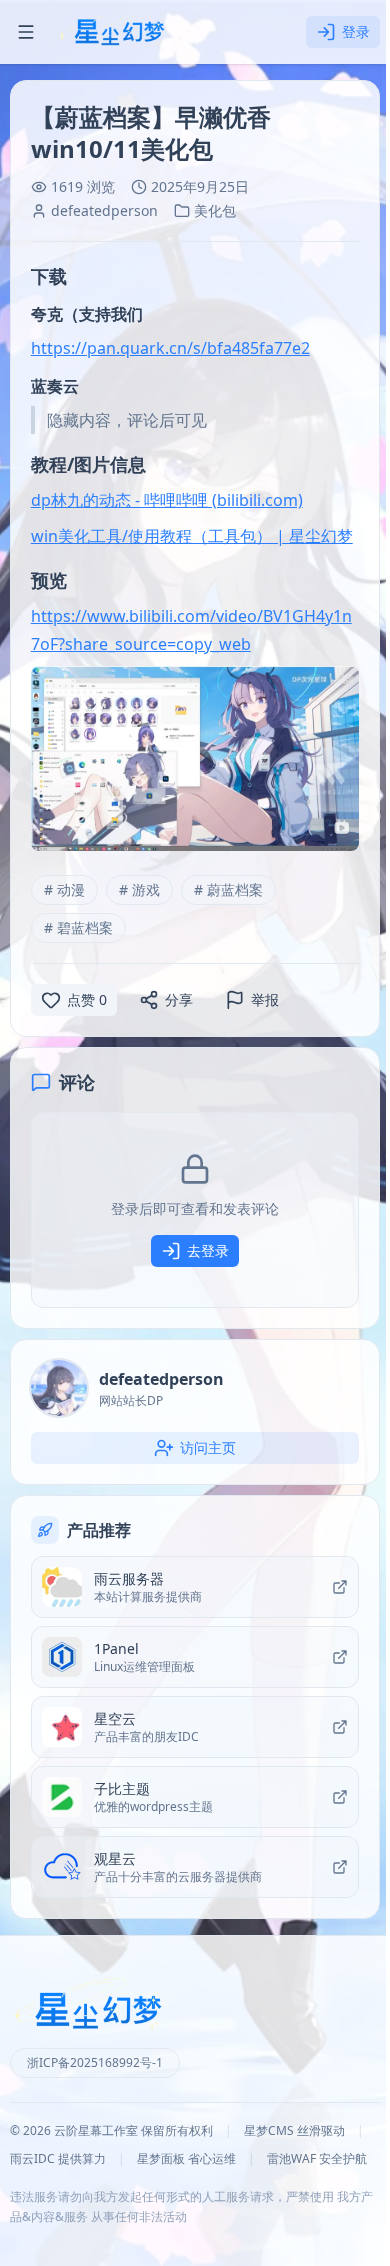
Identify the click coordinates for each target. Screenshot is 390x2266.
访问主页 (208, 1447)
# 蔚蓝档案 (228, 889)
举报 (265, 999)
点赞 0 (87, 999)
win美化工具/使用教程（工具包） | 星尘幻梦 (192, 536)
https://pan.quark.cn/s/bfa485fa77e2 (170, 348)
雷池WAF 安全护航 (317, 2159)
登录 (356, 31)
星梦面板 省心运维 (186, 2159)
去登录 (208, 1250)
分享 (179, 999)
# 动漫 (64, 889)
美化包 (215, 210)
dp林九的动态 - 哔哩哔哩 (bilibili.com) (167, 500)
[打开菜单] (26, 32)
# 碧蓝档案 (78, 927)
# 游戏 (139, 889)
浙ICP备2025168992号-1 (95, 2062)
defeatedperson (104, 210)
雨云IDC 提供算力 (58, 2159)
